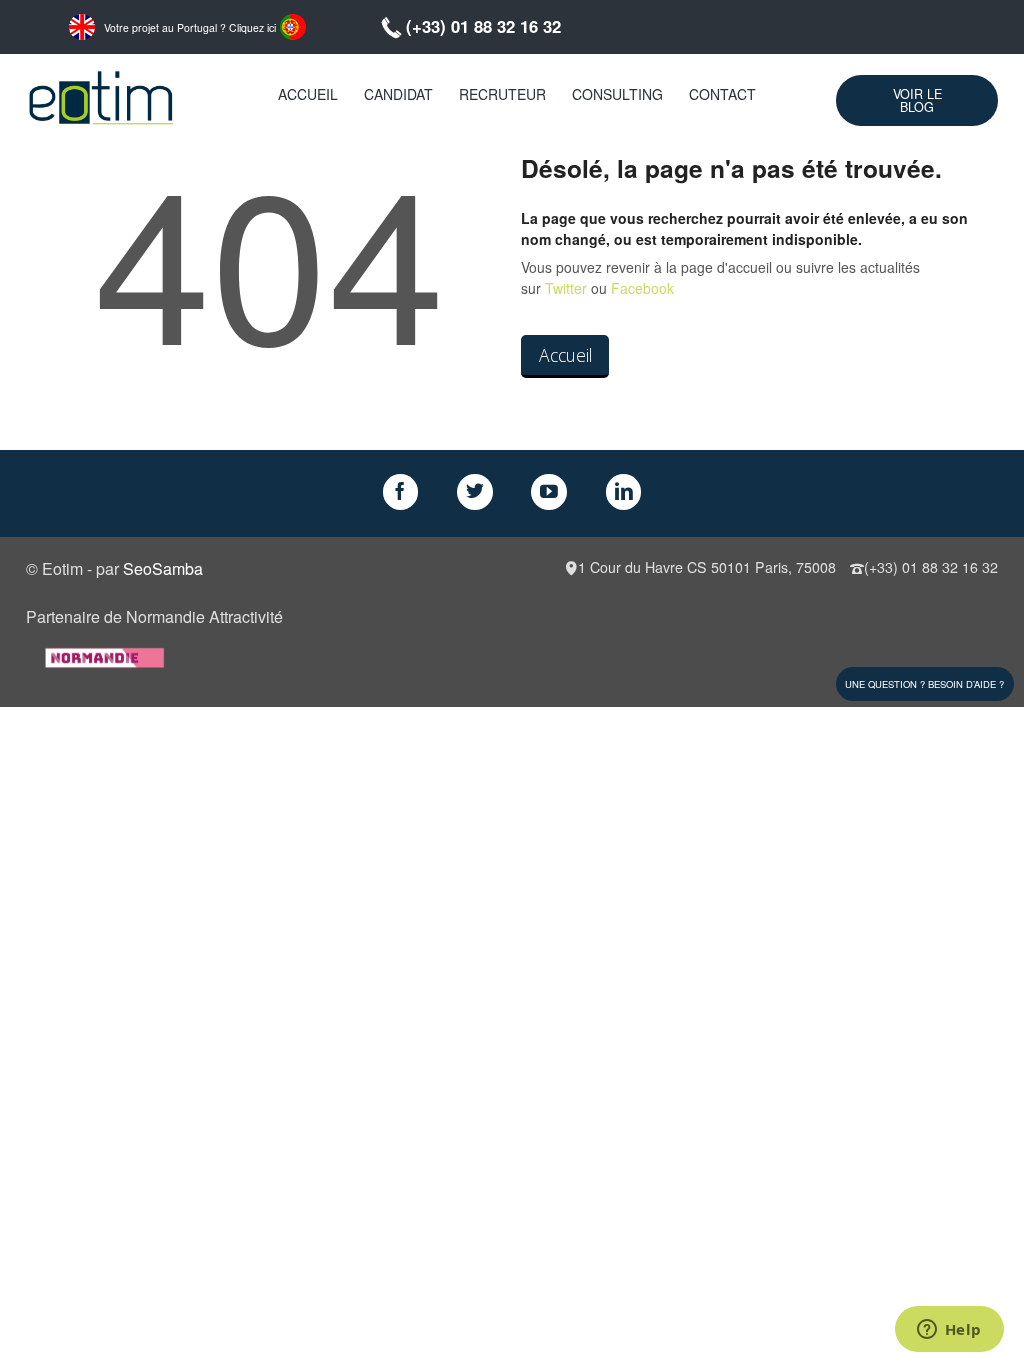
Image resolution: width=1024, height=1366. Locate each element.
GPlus (549, 492)
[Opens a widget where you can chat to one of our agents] (949, 1331)
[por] (293, 25)
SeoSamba (163, 568)
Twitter (566, 288)
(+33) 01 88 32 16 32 (483, 26)
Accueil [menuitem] (308, 94)
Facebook (642, 288)
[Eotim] (101, 94)
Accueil (565, 355)
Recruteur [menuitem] (502, 94)
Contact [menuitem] (722, 94)
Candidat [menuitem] (398, 94)
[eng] (82, 25)
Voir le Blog (917, 100)
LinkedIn (624, 492)
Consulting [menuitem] (617, 94)
